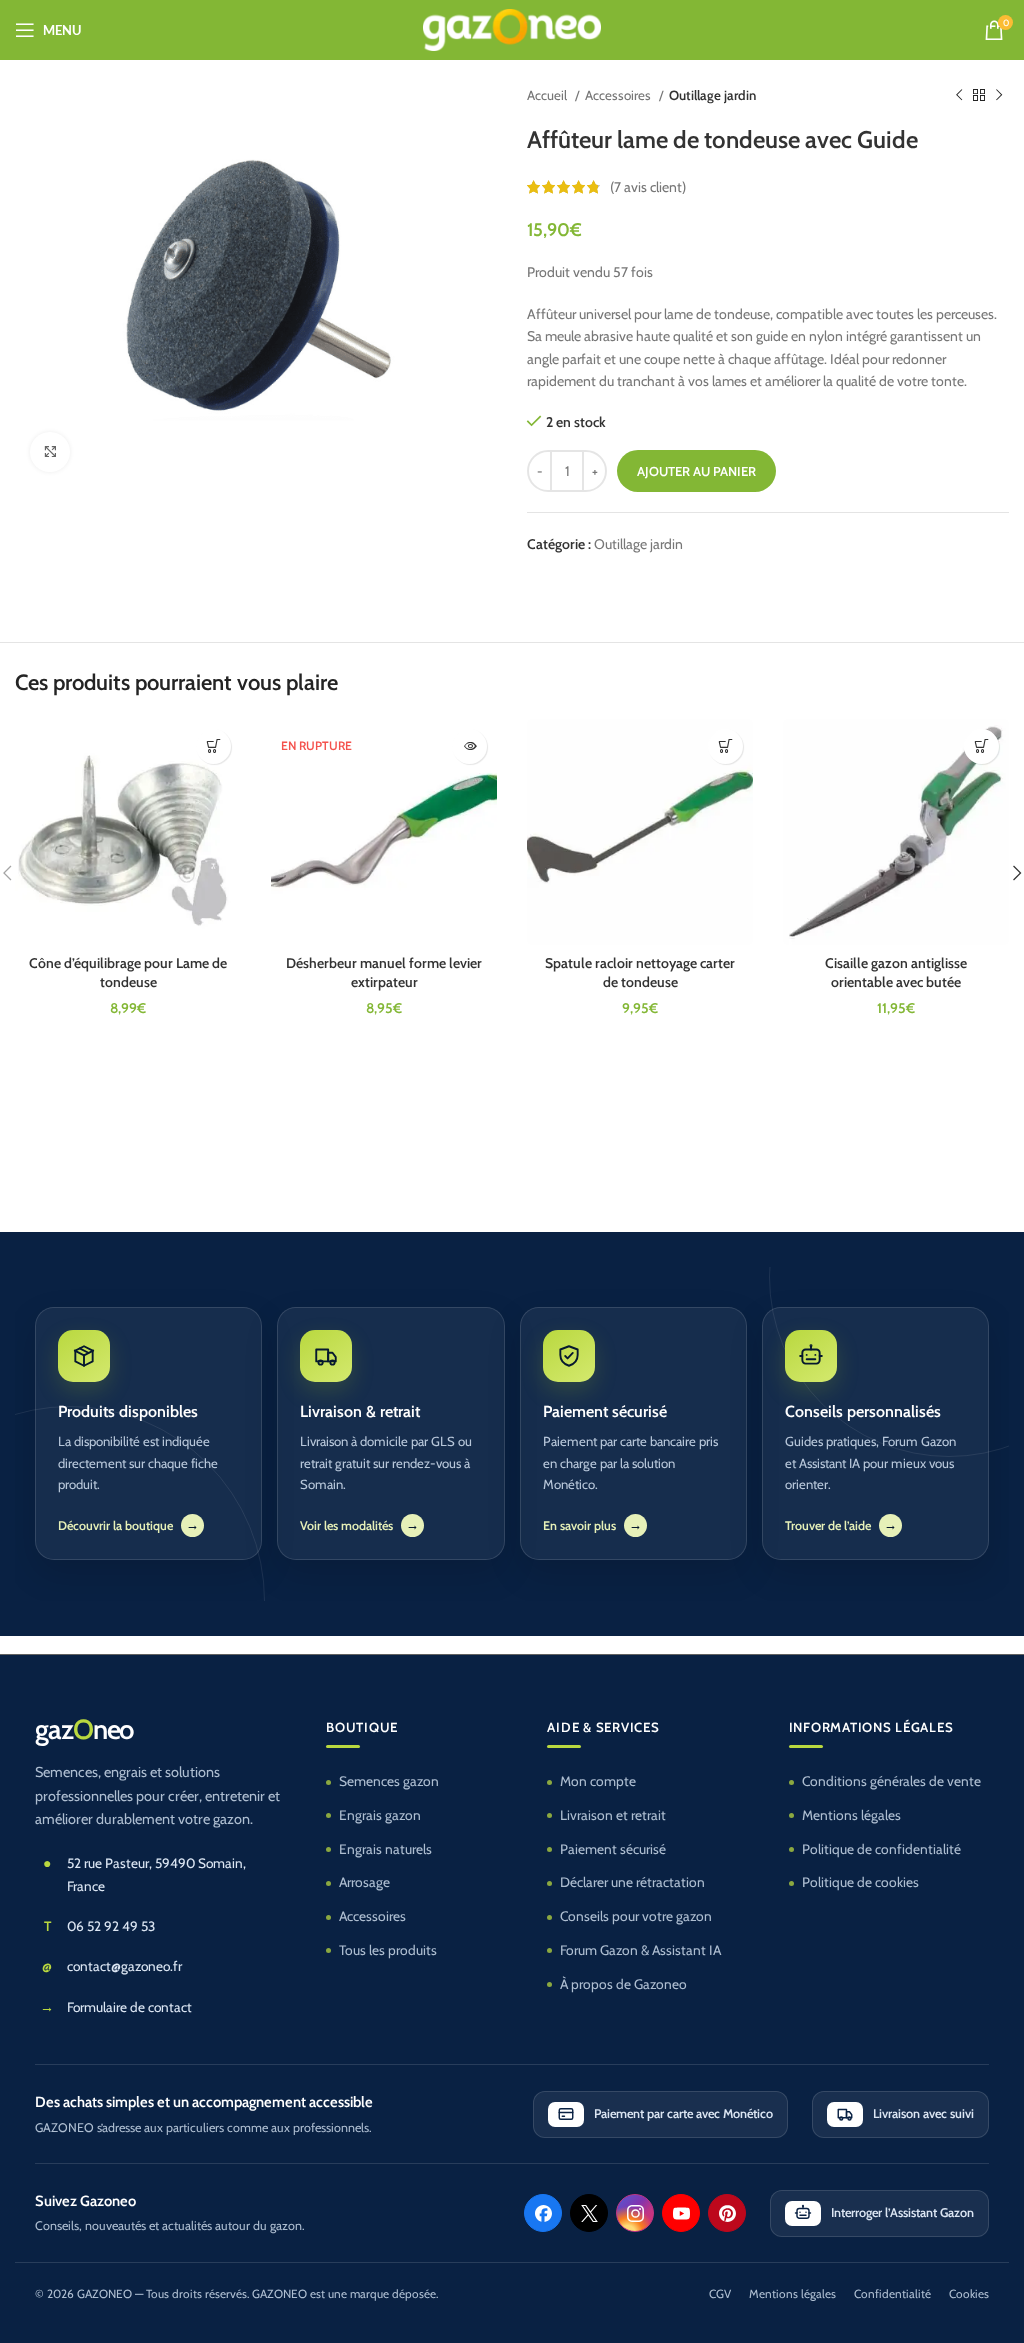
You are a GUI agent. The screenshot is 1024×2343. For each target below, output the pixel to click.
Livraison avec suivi (923, 2113)
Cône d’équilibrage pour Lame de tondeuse (128, 973)
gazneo (84, 1730)
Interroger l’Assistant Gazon (902, 2212)
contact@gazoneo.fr (124, 1966)
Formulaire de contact (129, 2007)
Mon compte (598, 1781)
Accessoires (619, 95)
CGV (720, 2294)
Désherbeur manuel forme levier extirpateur (384, 973)
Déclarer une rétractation (632, 1882)
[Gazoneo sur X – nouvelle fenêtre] (589, 2213)
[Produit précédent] (959, 96)
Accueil (548, 95)
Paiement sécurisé (613, 1849)
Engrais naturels (385, 1849)
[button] (213, 746)
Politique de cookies (860, 1882)
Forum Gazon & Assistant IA (640, 1950)
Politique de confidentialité (881, 1849)
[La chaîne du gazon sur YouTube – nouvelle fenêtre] (681, 2213)
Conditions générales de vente (891, 1781)
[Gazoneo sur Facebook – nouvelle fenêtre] (543, 2213)
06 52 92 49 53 (111, 1926)
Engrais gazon (380, 1815)
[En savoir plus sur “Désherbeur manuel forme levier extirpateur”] (469, 746)
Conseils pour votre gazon (636, 1916)
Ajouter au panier (696, 471)
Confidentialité (892, 2294)
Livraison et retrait (613, 1815)
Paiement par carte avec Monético (683, 2113)
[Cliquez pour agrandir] (50, 452)
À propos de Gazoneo (623, 1984)
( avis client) (648, 187)
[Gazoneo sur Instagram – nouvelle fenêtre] (635, 2213)
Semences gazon (389, 1781)
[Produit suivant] (999, 96)
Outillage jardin (712, 95)
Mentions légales (851, 1815)
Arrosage (364, 1882)
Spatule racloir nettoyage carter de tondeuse (640, 973)
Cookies (969, 2294)
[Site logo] (512, 28)
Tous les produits (388, 1950)
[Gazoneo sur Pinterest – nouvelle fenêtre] (727, 2213)
